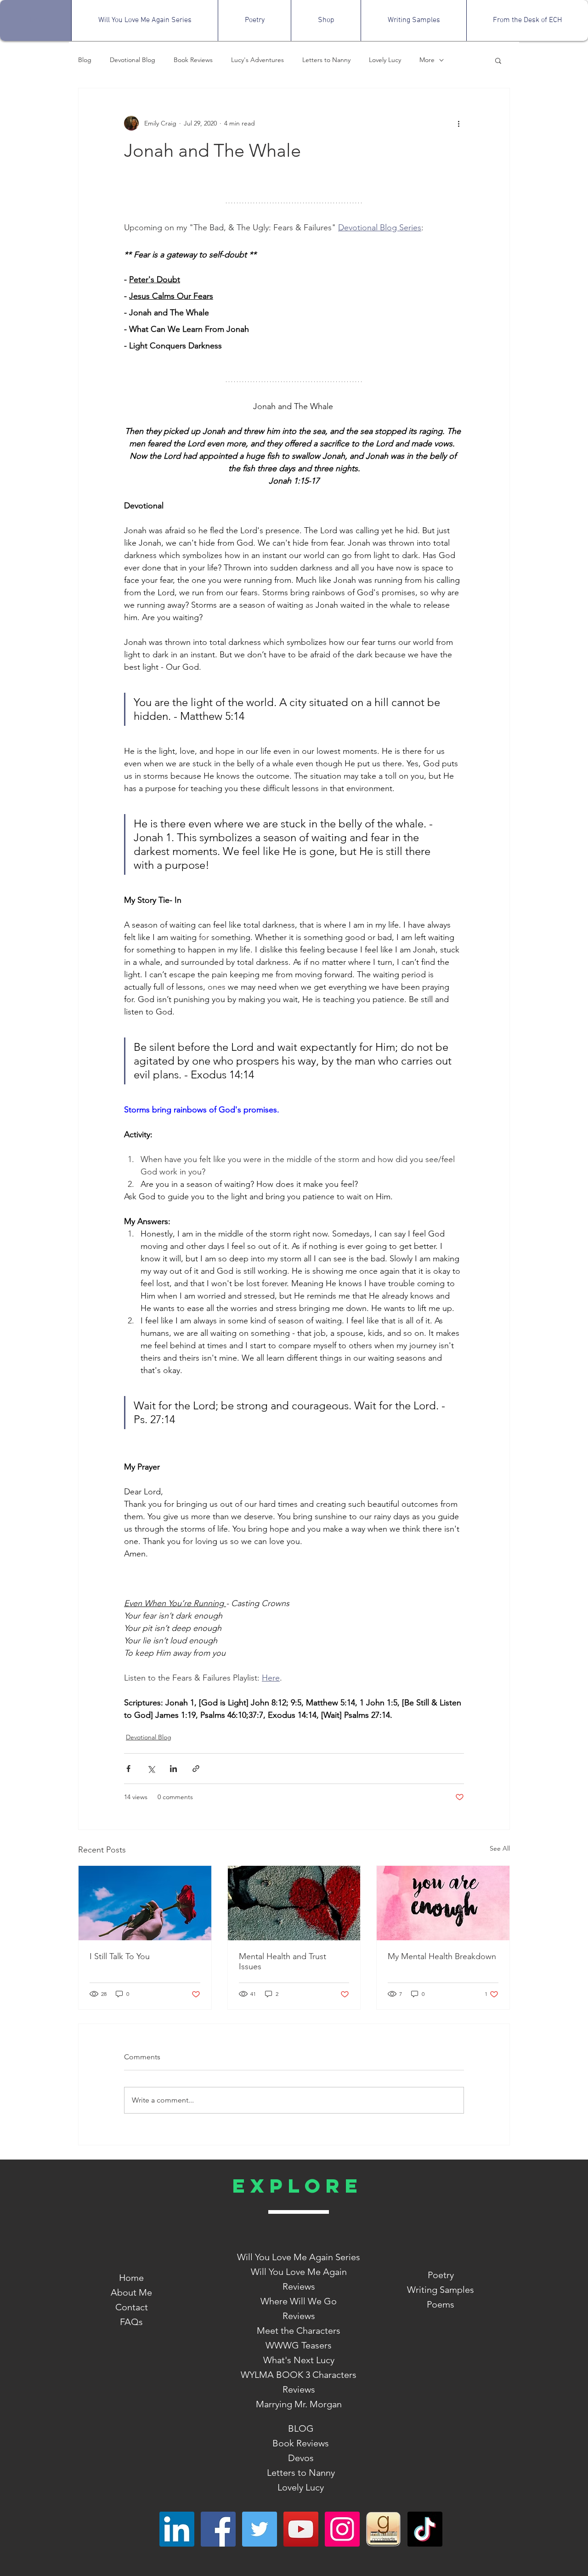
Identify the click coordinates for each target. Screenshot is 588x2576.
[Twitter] (260, 2529)
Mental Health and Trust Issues (283, 1961)
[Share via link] (196, 1769)
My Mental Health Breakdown (442, 1956)
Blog (85, 60)
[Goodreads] (384, 2529)
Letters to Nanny (326, 60)
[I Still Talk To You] (145, 1903)
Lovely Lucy (385, 60)
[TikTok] (425, 2529)
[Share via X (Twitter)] (151, 1769)
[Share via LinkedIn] (173, 1769)
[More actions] (458, 123)
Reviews (299, 2316)
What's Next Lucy (299, 2360)
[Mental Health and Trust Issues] (294, 1903)
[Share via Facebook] (128, 1769)
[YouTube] (301, 2529)
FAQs (131, 2322)
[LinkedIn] (177, 2529)
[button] (498, 60)
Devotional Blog (133, 60)
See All (500, 1848)
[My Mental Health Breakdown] (443, 1903)
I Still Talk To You (120, 1956)
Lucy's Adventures (257, 60)
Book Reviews (193, 60)
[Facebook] (218, 2529)
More (427, 60)
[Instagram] (342, 2529)
